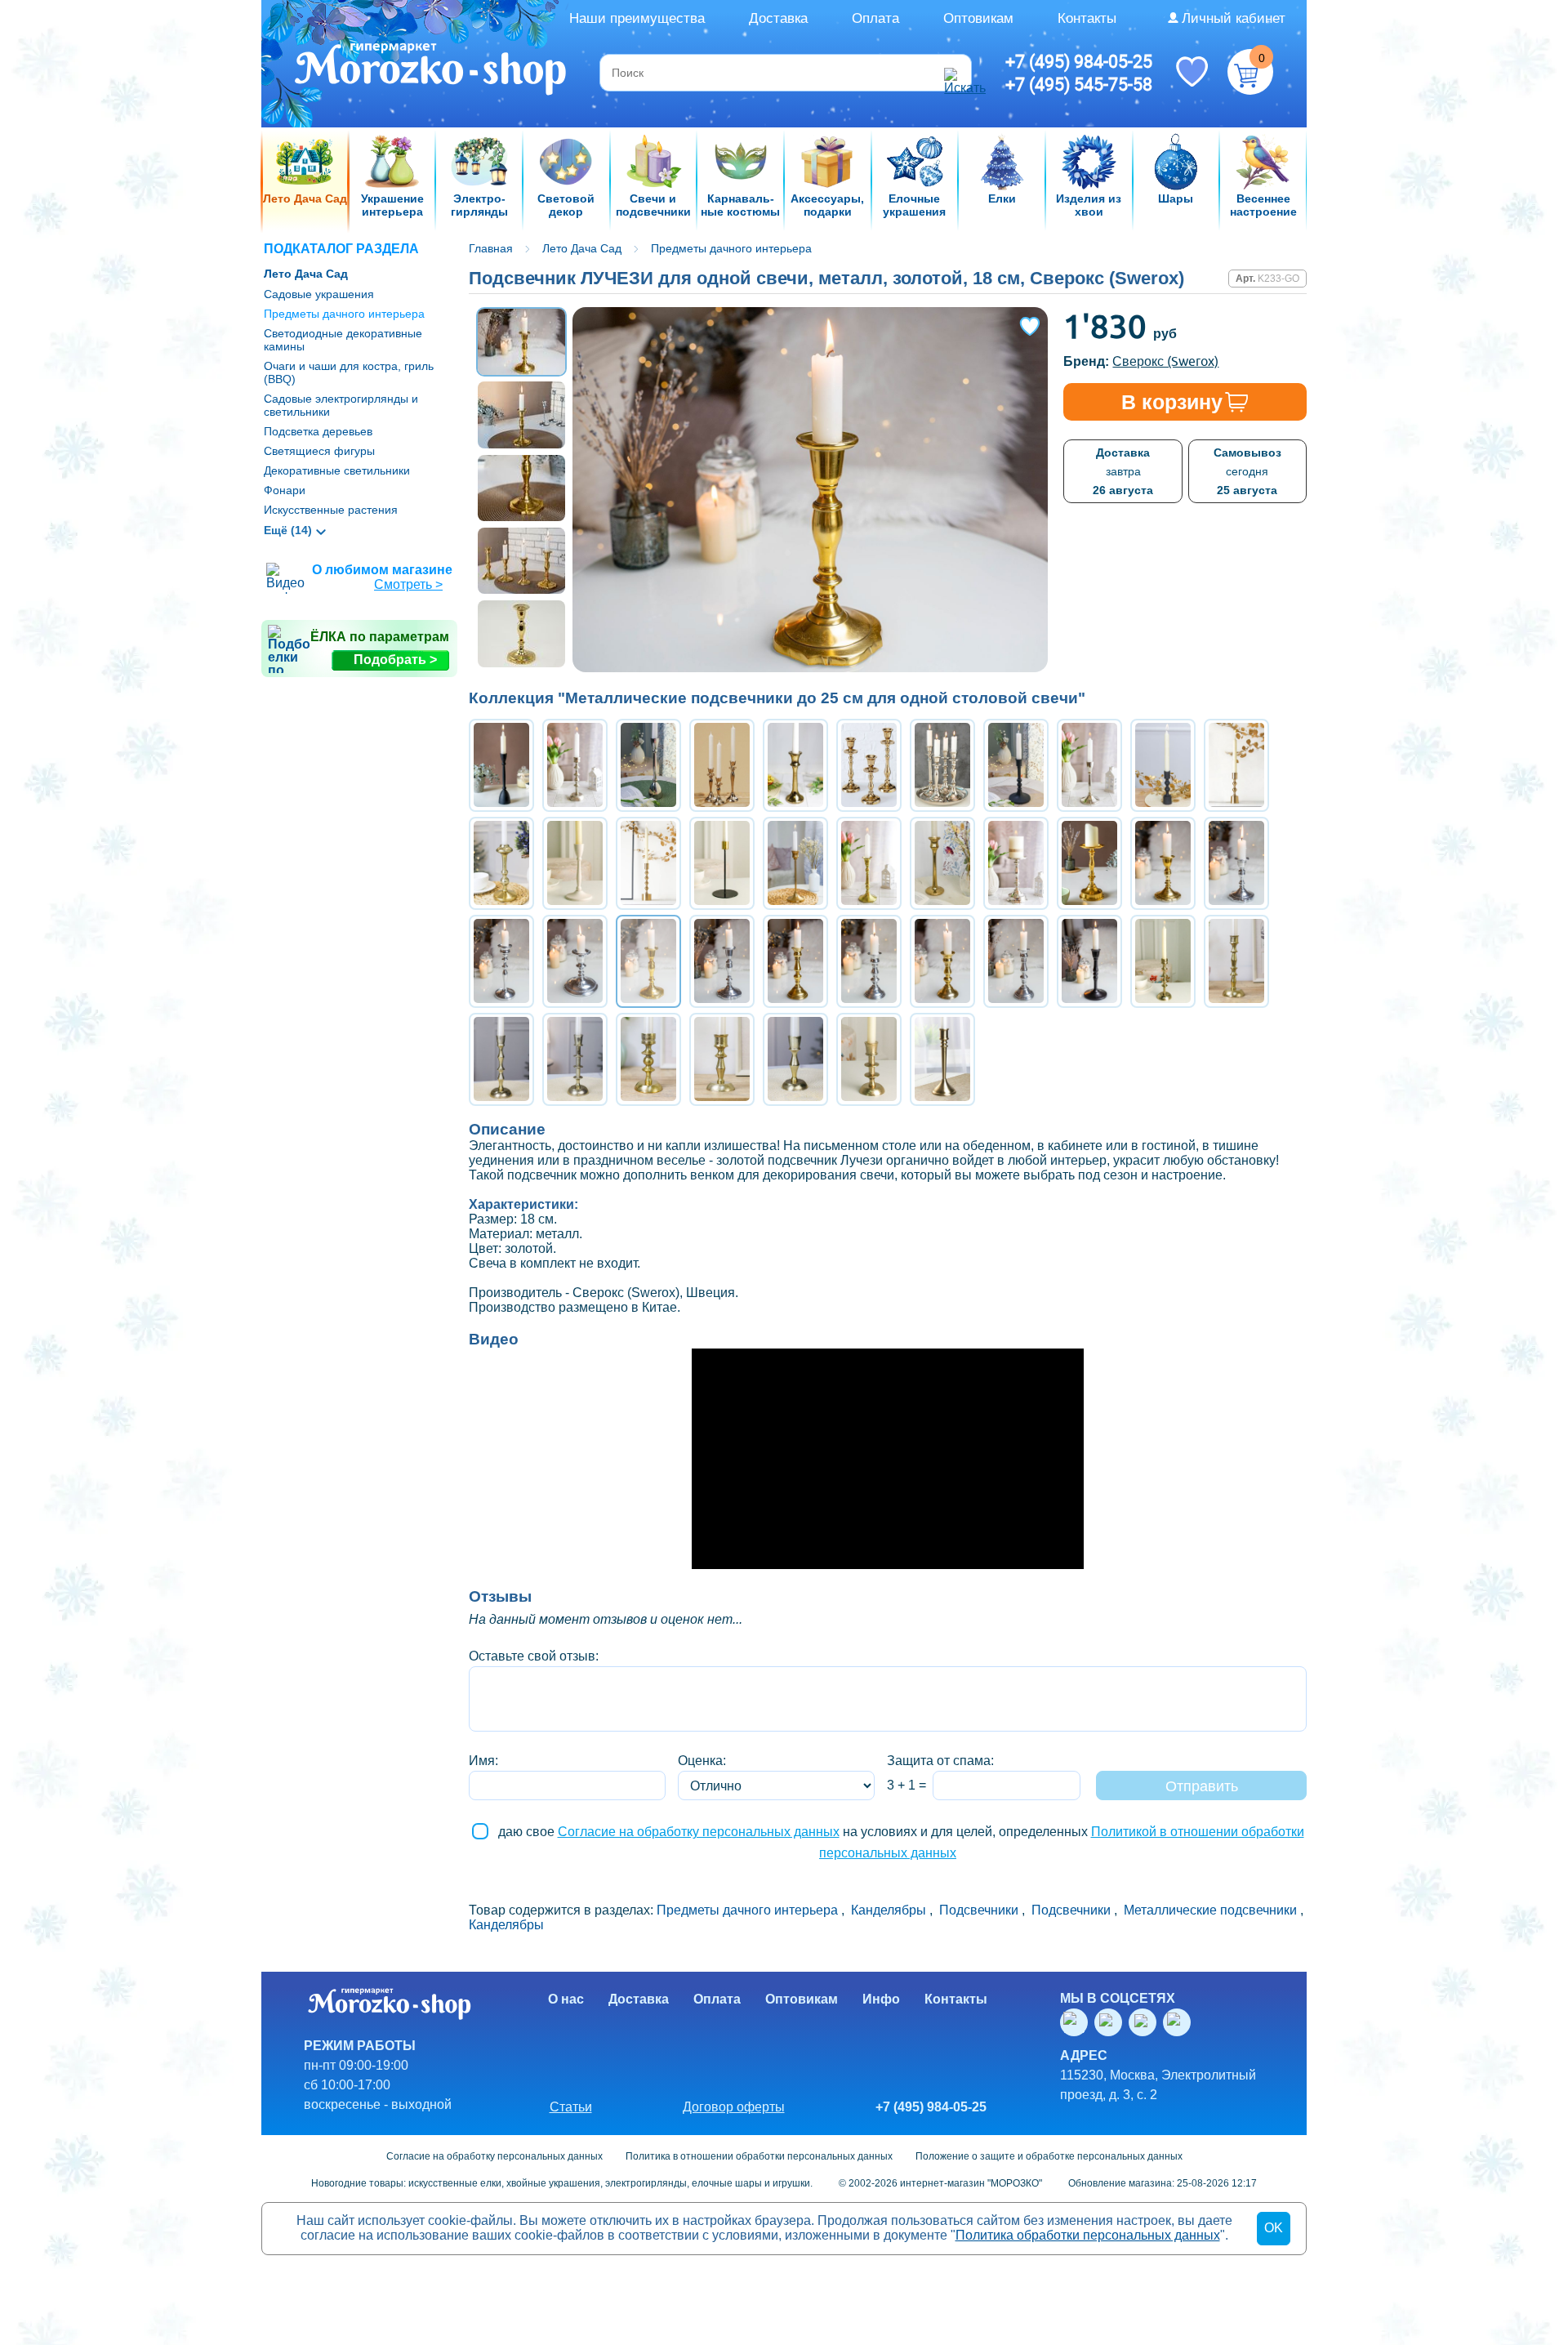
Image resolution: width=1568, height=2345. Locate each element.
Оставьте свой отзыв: (534, 1656)
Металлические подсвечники (1210, 1910)
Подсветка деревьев (318, 431)
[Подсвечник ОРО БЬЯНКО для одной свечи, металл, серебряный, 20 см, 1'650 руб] (501, 961)
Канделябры (889, 1910)
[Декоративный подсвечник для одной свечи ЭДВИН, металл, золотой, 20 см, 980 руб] (869, 863)
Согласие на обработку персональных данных (699, 1832)
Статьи (571, 2107)
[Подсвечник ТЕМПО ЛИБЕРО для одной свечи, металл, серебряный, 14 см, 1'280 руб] (1016, 961)
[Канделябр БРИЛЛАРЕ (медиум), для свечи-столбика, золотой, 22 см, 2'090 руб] (1089, 863)
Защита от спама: (940, 1761)
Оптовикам (978, 18)
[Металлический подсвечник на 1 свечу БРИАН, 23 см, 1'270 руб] (648, 863)
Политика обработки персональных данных (1088, 2235)
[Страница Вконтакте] (1077, 2022)
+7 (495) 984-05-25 (1079, 61)
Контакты (1087, 18)
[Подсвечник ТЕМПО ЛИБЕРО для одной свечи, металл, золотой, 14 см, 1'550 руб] (942, 961)
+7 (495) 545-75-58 (1079, 84)
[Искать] (955, 73)
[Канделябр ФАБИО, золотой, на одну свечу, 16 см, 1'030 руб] (795, 765)
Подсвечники (979, 1910)
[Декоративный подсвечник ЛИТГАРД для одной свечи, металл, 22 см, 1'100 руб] (942, 1059)
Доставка (778, 18)
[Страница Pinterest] (1180, 2022)
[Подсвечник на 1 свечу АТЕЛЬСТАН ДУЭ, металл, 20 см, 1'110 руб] (1236, 961)
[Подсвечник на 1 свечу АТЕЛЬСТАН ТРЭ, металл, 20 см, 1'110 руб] (501, 1059)
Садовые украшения (319, 294)
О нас (566, 1999)
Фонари (285, 490)
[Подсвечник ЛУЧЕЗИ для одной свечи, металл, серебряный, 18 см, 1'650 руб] (722, 961)
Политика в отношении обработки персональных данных (759, 2156)
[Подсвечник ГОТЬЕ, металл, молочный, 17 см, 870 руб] (575, 863)
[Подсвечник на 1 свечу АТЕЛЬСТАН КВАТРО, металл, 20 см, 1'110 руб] (575, 1059)
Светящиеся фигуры (319, 451)
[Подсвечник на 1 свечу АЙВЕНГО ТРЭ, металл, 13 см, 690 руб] (795, 1059)
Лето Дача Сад (306, 274)
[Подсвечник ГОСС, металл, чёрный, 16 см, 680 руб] (1163, 765)
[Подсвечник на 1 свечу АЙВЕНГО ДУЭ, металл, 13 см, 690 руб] (722, 1059)
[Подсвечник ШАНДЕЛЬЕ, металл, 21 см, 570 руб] (722, 863)
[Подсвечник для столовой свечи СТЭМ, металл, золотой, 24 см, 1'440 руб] (795, 863)
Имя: (483, 1761)
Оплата (875, 18)
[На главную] (432, 71)
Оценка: (702, 1761)
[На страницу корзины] (1250, 72)
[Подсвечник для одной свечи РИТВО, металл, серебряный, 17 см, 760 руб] (1089, 765)
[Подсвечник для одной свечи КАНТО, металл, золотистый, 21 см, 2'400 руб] (501, 863)
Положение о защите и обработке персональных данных (1049, 2156)
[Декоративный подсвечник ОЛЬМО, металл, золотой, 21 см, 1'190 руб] (942, 863)
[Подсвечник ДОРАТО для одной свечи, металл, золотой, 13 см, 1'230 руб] (1163, 863)
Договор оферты (734, 2107)
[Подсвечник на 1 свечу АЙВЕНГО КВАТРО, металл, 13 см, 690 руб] (869, 1059)
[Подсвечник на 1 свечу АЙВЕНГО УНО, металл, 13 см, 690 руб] (648, 1059)
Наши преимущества (637, 18)
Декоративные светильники (337, 470)
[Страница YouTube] (1111, 2022)
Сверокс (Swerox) (1165, 361)
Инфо (881, 1999)
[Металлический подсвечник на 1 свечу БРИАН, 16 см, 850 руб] (1236, 765)
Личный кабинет (1234, 18)
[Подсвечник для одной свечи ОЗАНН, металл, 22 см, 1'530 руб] (1016, 863)
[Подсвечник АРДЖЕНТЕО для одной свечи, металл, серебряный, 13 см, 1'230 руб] (1236, 863)
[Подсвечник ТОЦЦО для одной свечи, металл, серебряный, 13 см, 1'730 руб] (575, 961)
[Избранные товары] (1192, 70)
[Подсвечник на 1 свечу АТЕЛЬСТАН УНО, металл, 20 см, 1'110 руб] (1163, 961)
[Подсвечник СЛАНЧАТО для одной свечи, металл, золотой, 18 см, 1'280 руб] (795, 961)
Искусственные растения (331, 510)
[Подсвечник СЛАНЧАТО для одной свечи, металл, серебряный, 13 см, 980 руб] (869, 961)
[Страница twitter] (1146, 2022)
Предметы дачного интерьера (344, 314)
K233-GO (1278, 279)
